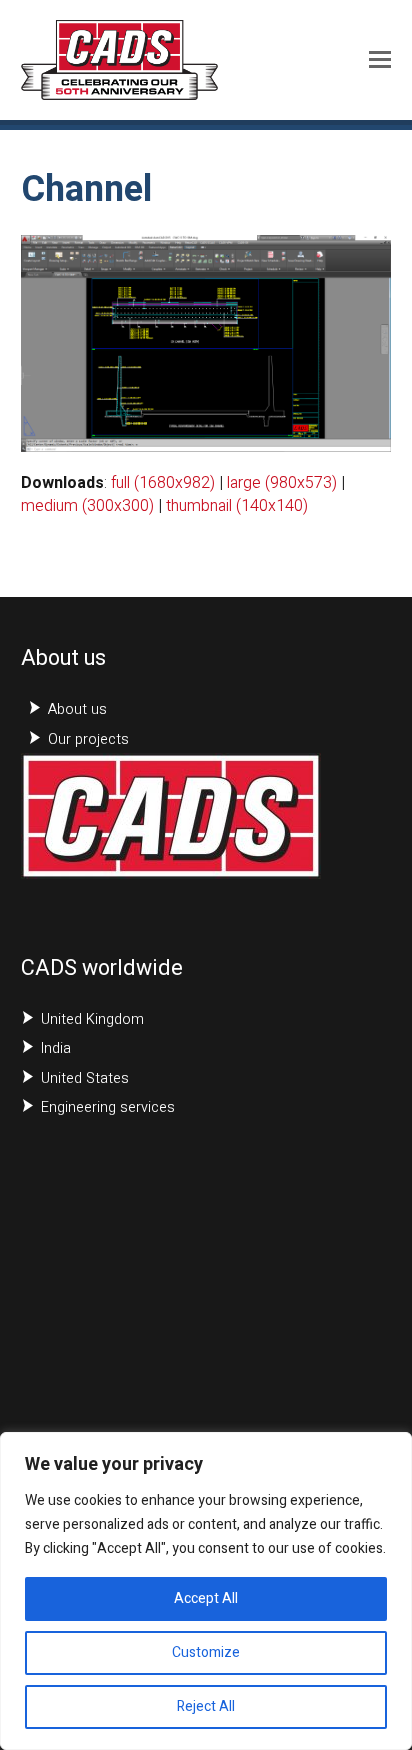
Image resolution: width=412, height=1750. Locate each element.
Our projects (88, 739)
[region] (206, 1591)
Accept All (206, 1598)
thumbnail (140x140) (237, 506)
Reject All (206, 1706)
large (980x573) (282, 483)
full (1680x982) (163, 483)
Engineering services (108, 1107)
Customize (206, 1652)
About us (77, 709)
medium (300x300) (87, 506)
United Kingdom (92, 1019)
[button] (380, 60)
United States (85, 1078)
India (56, 1048)
